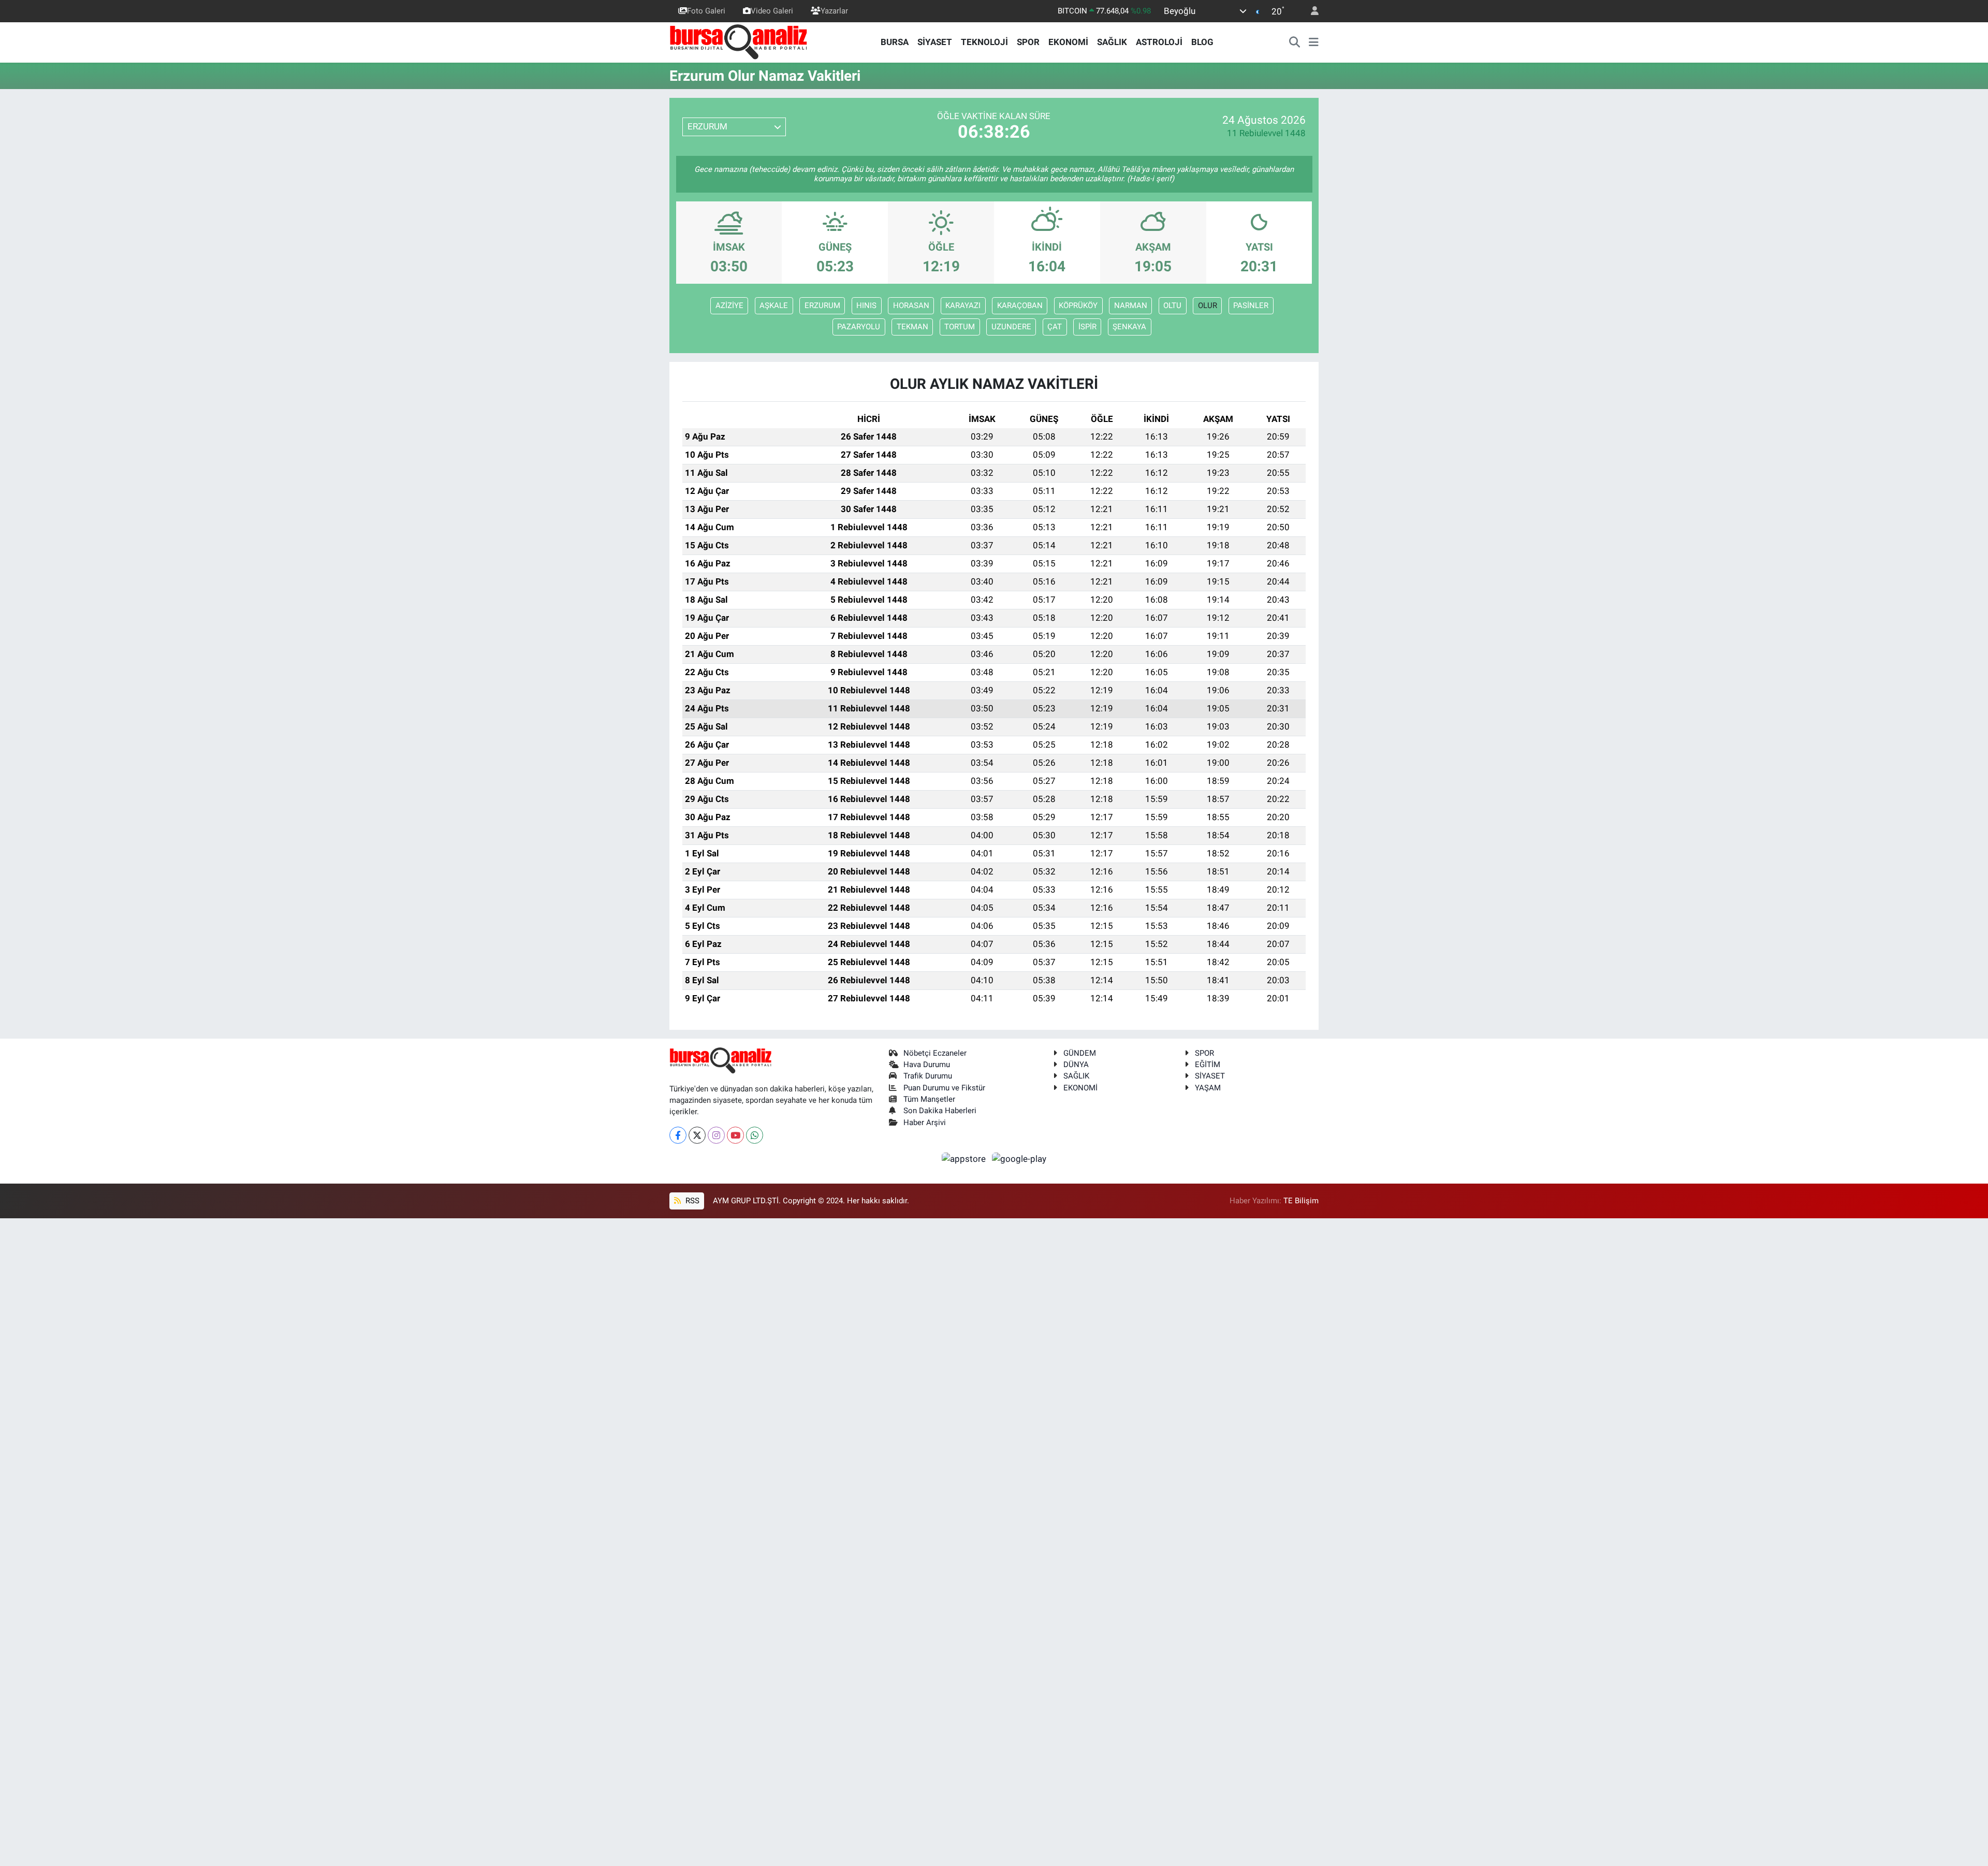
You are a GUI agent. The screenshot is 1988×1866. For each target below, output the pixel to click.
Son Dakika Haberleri (940, 1111)
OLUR (1208, 305)
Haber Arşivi (925, 1122)
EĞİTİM (1208, 1065)
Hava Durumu (927, 1065)
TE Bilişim (1301, 1201)
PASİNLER (1251, 305)
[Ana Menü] (1314, 42)
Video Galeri (772, 11)
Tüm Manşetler (929, 1099)
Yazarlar (834, 11)
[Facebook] (678, 1135)
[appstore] (965, 1159)
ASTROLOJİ (1159, 42)
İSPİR (1087, 327)
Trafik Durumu (928, 1076)
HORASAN (911, 305)
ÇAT (1055, 327)
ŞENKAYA (1129, 327)
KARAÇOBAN (1020, 305)
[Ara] (1295, 42)
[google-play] (1019, 1159)
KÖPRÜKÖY (1078, 305)
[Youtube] (735, 1135)
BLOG (1202, 42)
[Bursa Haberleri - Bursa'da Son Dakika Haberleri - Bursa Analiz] (739, 41)
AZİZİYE (729, 305)
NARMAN (1131, 305)
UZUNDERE (1011, 327)
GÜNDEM (1080, 1053)
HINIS (866, 305)
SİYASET (935, 42)
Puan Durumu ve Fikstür (944, 1088)
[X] (697, 1135)
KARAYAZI (963, 305)
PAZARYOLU (859, 327)
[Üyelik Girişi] (1310, 11)
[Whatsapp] (755, 1135)
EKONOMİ (1068, 42)
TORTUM (960, 327)
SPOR (1028, 42)
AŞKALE (774, 305)
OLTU (1172, 305)
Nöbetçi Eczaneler (935, 1053)
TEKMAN (912, 327)
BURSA (895, 42)
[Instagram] (716, 1135)
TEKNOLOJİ (984, 42)
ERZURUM (822, 305)
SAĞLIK (1112, 42)
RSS (691, 1201)
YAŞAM (1208, 1088)
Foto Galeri (706, 11)
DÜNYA (1076, 1065)
